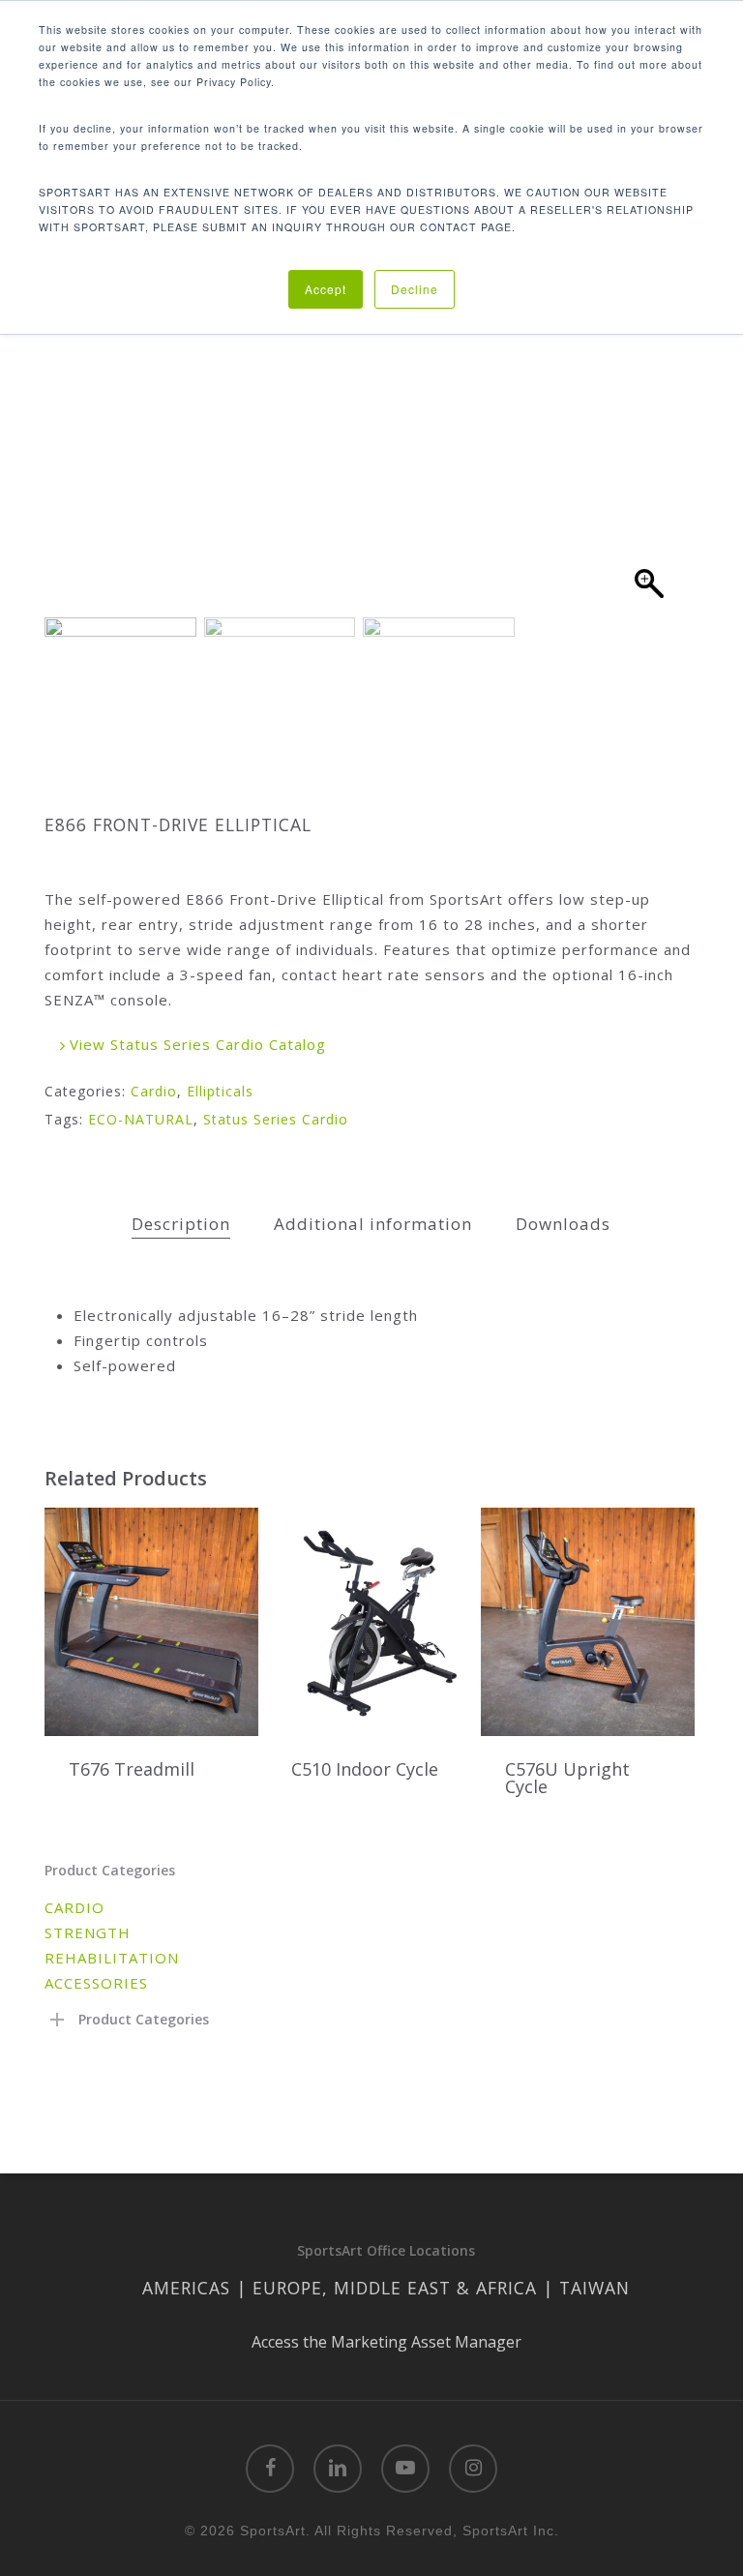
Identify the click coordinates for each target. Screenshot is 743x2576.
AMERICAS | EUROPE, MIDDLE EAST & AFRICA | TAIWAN (386, 2288)
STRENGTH (88, 1932)
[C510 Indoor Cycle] (374, 1622)
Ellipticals (220, 1091)
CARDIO (74, 1907)
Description (181, 1224)
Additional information (373, 1224)
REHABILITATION (112, 1958)
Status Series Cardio (276, 1119)
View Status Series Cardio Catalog (195, 1044)
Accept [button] (326, 289)
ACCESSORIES (96, 1983)
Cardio (154, 1091)
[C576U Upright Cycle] (588, 1622)
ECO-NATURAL (141, 1119)
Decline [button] (415, 289)
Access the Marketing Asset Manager (386, 2342)
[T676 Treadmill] (151, 1622)
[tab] (181, 1225)
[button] (649, 401)
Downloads (563, 1224)
